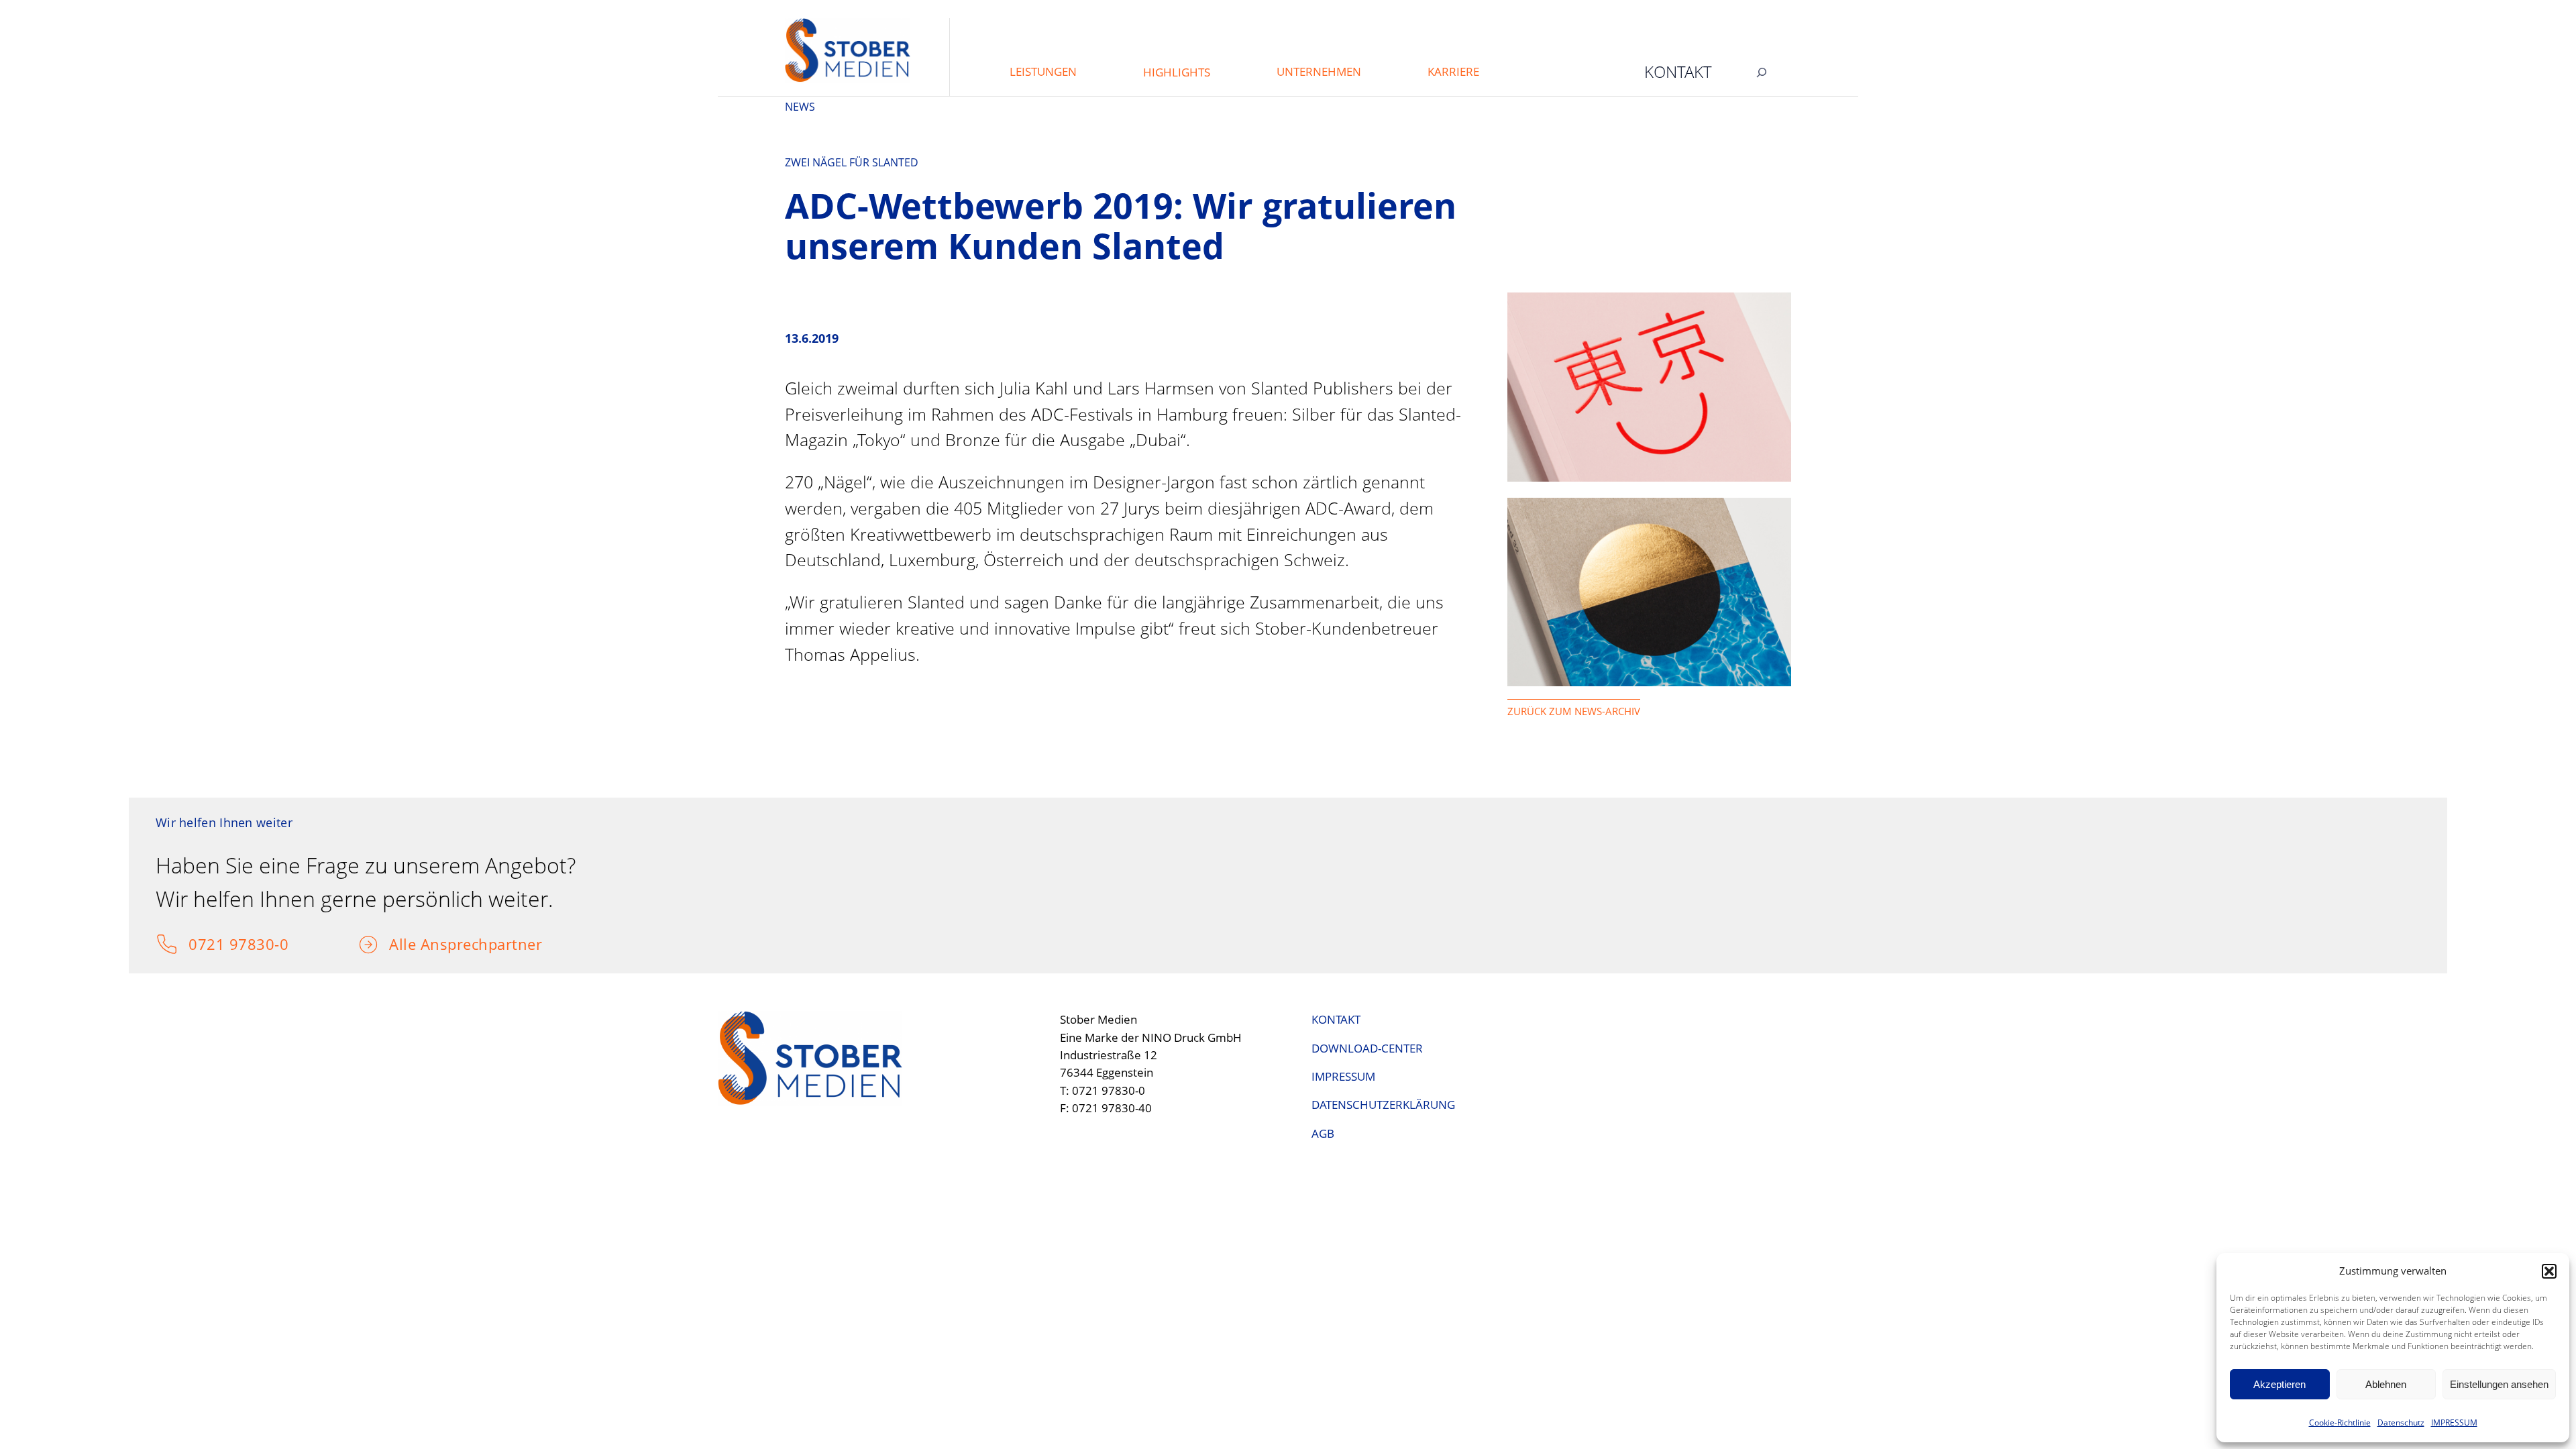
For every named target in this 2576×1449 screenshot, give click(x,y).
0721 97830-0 (238, 944)
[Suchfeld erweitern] (1762, 72)
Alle (405, 944)
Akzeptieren (2279, 1384)
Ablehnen (2386, 1384)
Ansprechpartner (482, 944)
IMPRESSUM (2454, 1423)
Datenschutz (2401, 1423)
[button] (2549, 1271)
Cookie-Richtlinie (2340, 1423)
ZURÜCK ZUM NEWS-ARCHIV (1574, 711)
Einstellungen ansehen (2499, 1384)
